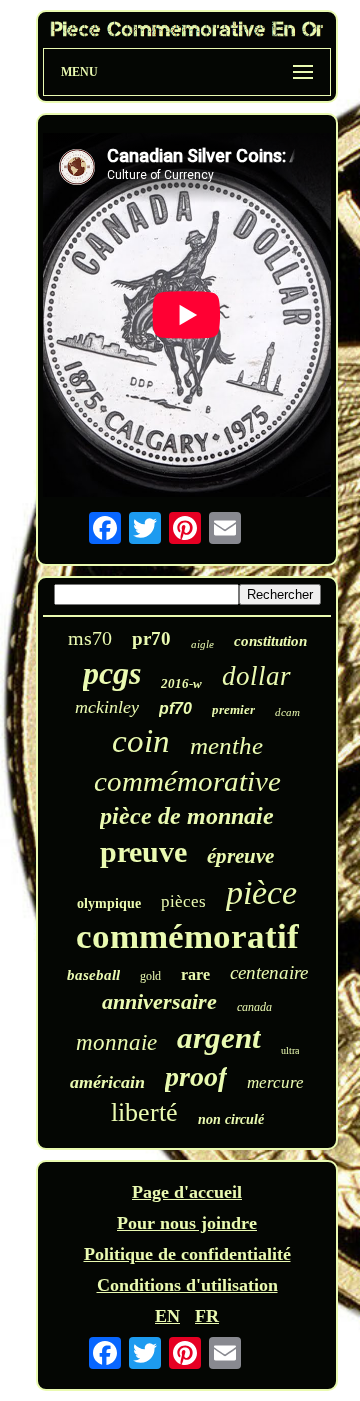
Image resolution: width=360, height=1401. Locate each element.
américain (107, 1082)
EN (167, 1316)
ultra (290, 1050)
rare (195, 974)
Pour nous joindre (187, 1223)
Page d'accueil (187, 1192)
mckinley (107, 707)
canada (254, 1007)
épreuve (240, 856)
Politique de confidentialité (187, 1254)
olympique (109, 903)
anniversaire (159, 1001)
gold (150, 976)
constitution (270, 641)
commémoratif (187, 936)
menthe (226, 745)
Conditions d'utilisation (187, 1285)
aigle (202, 644)
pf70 (175, 708)
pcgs (112, 673)
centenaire (269, 972)
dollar (256, 676)
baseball (93, 975)
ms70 (90, 638)
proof (196, 1076)
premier (233, 709)
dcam (287, 712)
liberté (144, 1112)
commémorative (187, 781)
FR (207, 1316)
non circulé (231, 1119)
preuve (143, 851)
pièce (261, 892)
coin (141, 741)
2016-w (181, 683)
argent (219, 1037)
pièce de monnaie (187, 816)
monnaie (116, 1042)
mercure (275, 1082)
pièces (183, 901)
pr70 (151, 638)
